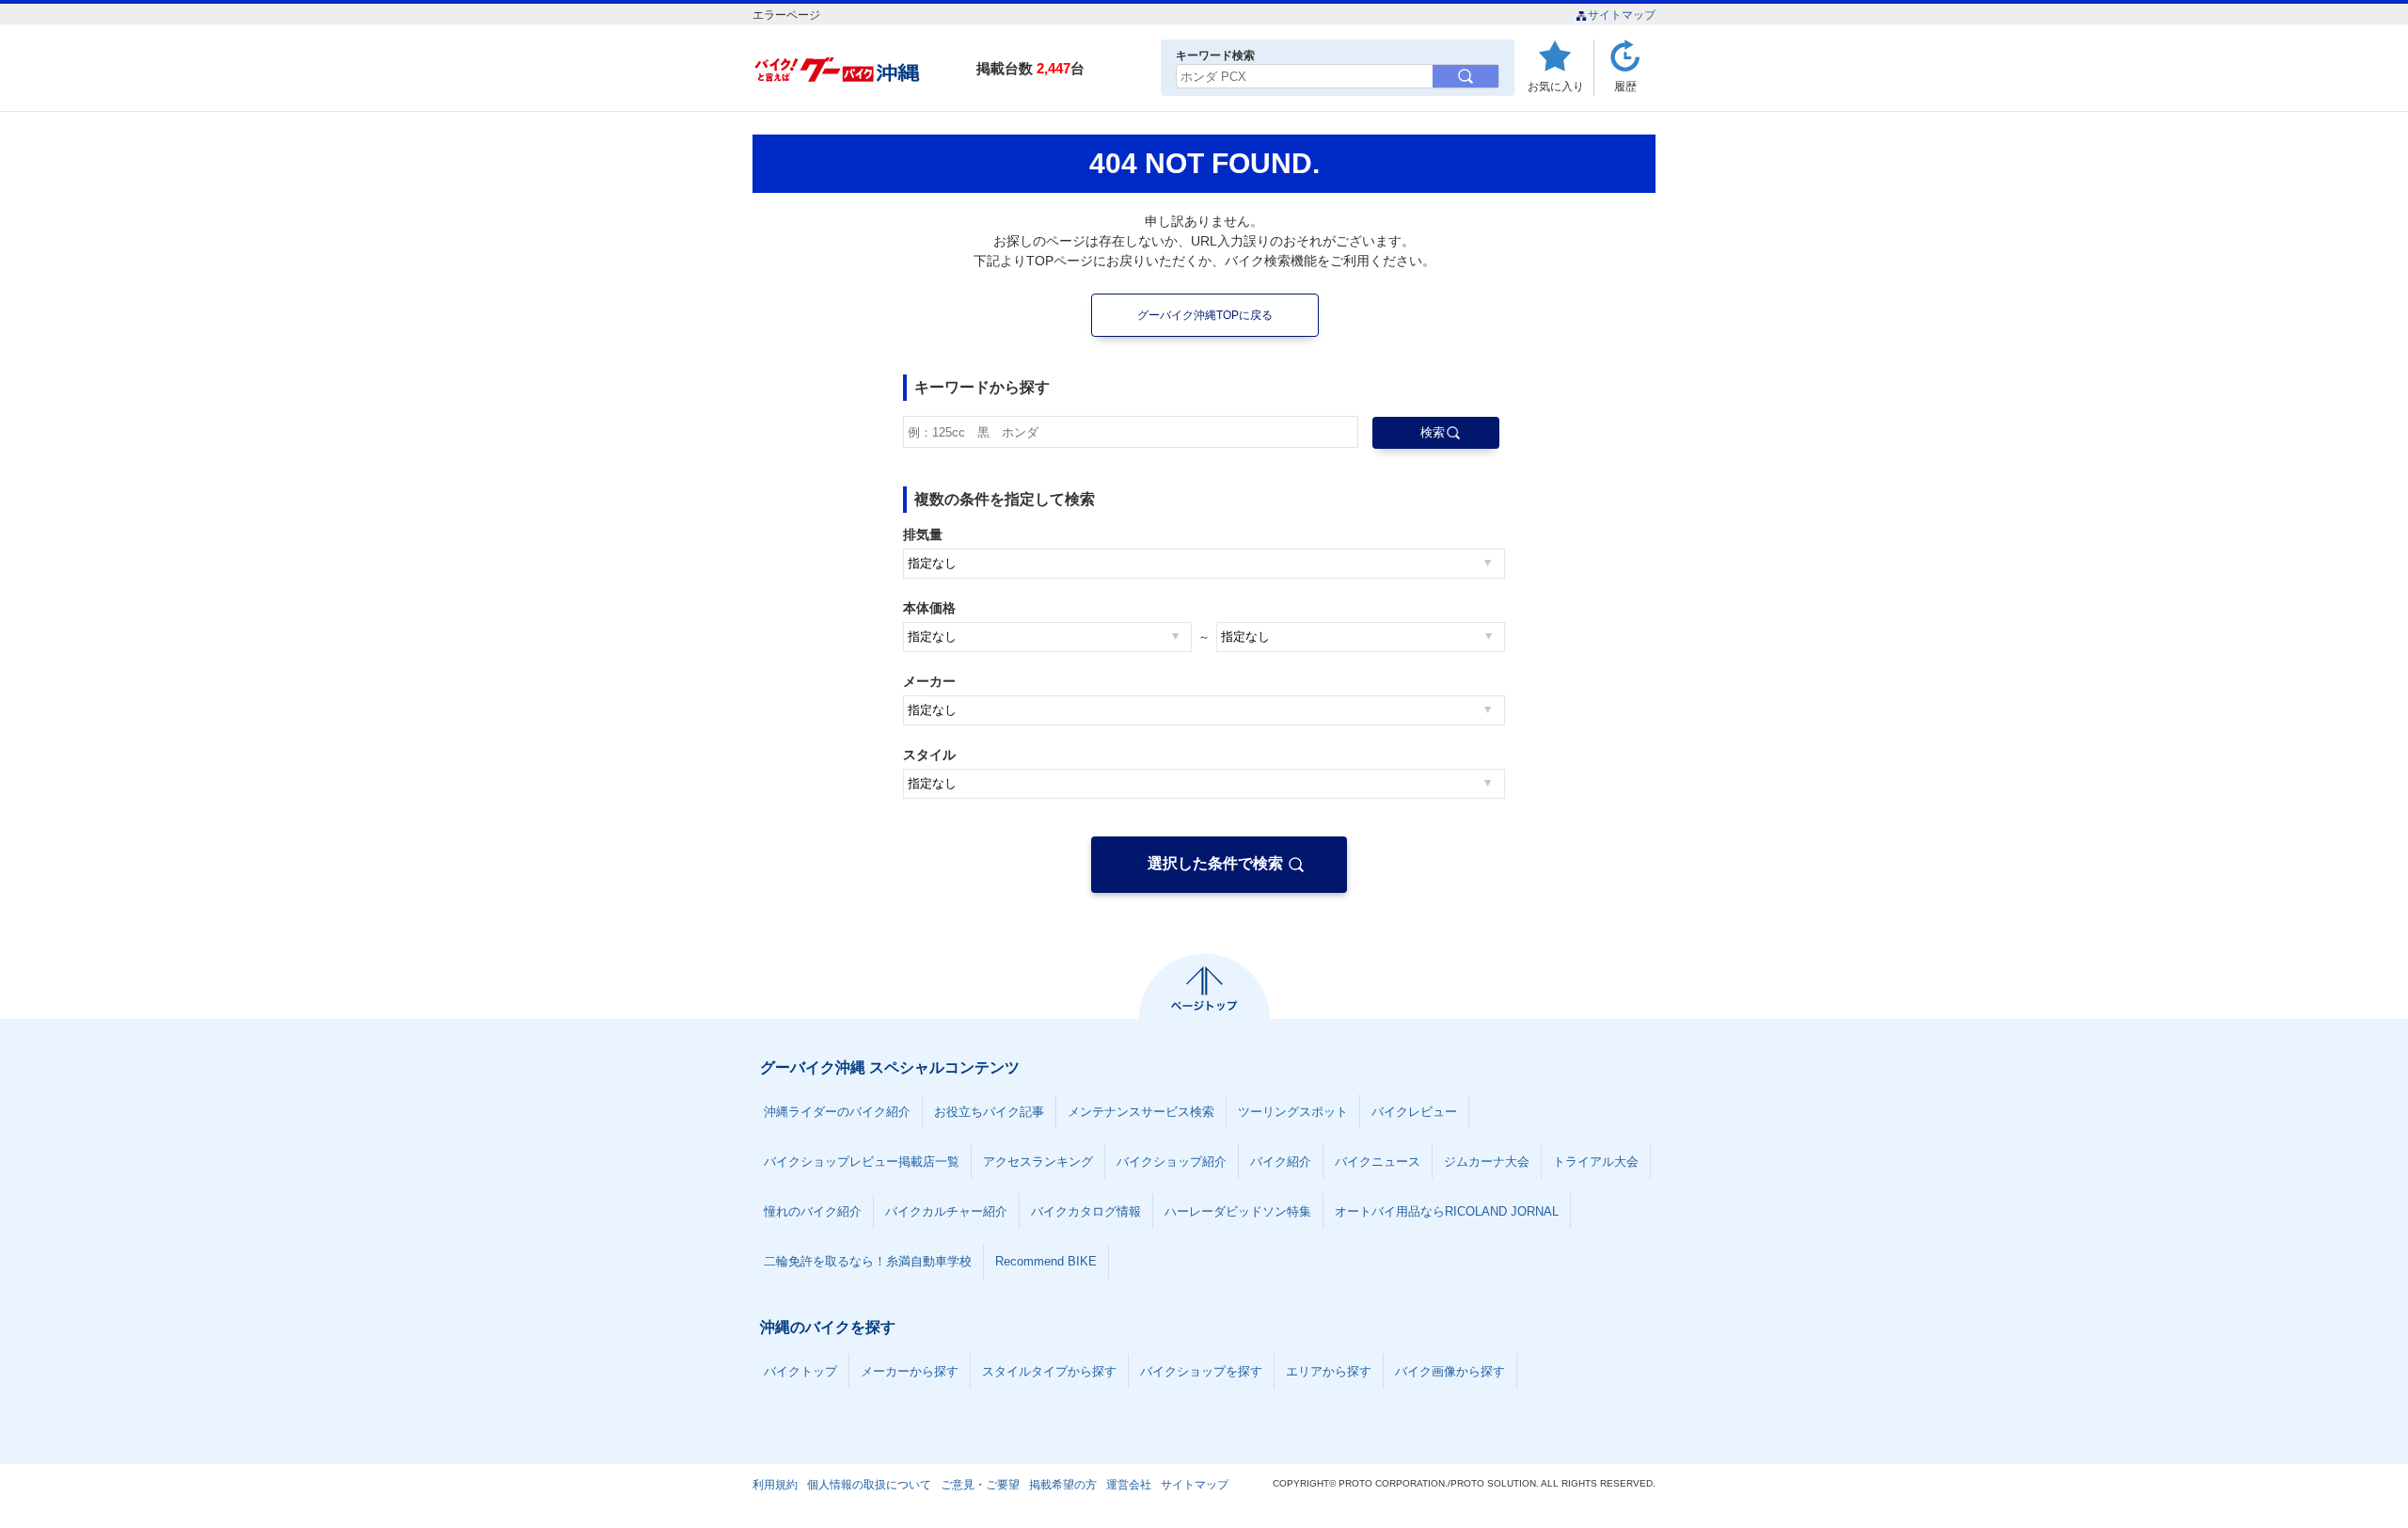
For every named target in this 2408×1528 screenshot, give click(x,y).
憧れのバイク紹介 (813, 1211)
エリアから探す (1329, 1371)
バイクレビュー (1414, 1112)
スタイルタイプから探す (1049, 1371)
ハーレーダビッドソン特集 (1238, 1211)
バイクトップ (800, 1371)
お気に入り (1556, 86)
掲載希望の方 (1063, 1485)
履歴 (1625, 86)
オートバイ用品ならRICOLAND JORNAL (1447, 1211)
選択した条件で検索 (1215, 863)
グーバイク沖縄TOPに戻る (1205, 315)
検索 (1433, 432)
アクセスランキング (1038, 1162)
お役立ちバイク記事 (989, 1112)
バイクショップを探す (1201, 1371)
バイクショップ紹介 (1172, 1162)
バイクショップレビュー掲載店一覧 (862, 1162)
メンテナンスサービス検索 (1141, 1112)
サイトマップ (1622, 15)
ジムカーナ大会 (1487, 1162)
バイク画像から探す (1450, 1371)
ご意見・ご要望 (980, 1485)
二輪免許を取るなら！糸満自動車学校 (868, 1261)
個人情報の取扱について (869, 1485)
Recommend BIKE (1046, 1261)
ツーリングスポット (1293, 1112)
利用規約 (775, 1485)
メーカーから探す (910, 1371)
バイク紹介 (1281, 1162)
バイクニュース (1378, 1162)
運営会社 (1129, 1485)
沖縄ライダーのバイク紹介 (837, 1112)
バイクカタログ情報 (1086, 1211)
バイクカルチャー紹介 (946, 1211)
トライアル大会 (1596, 1162)
